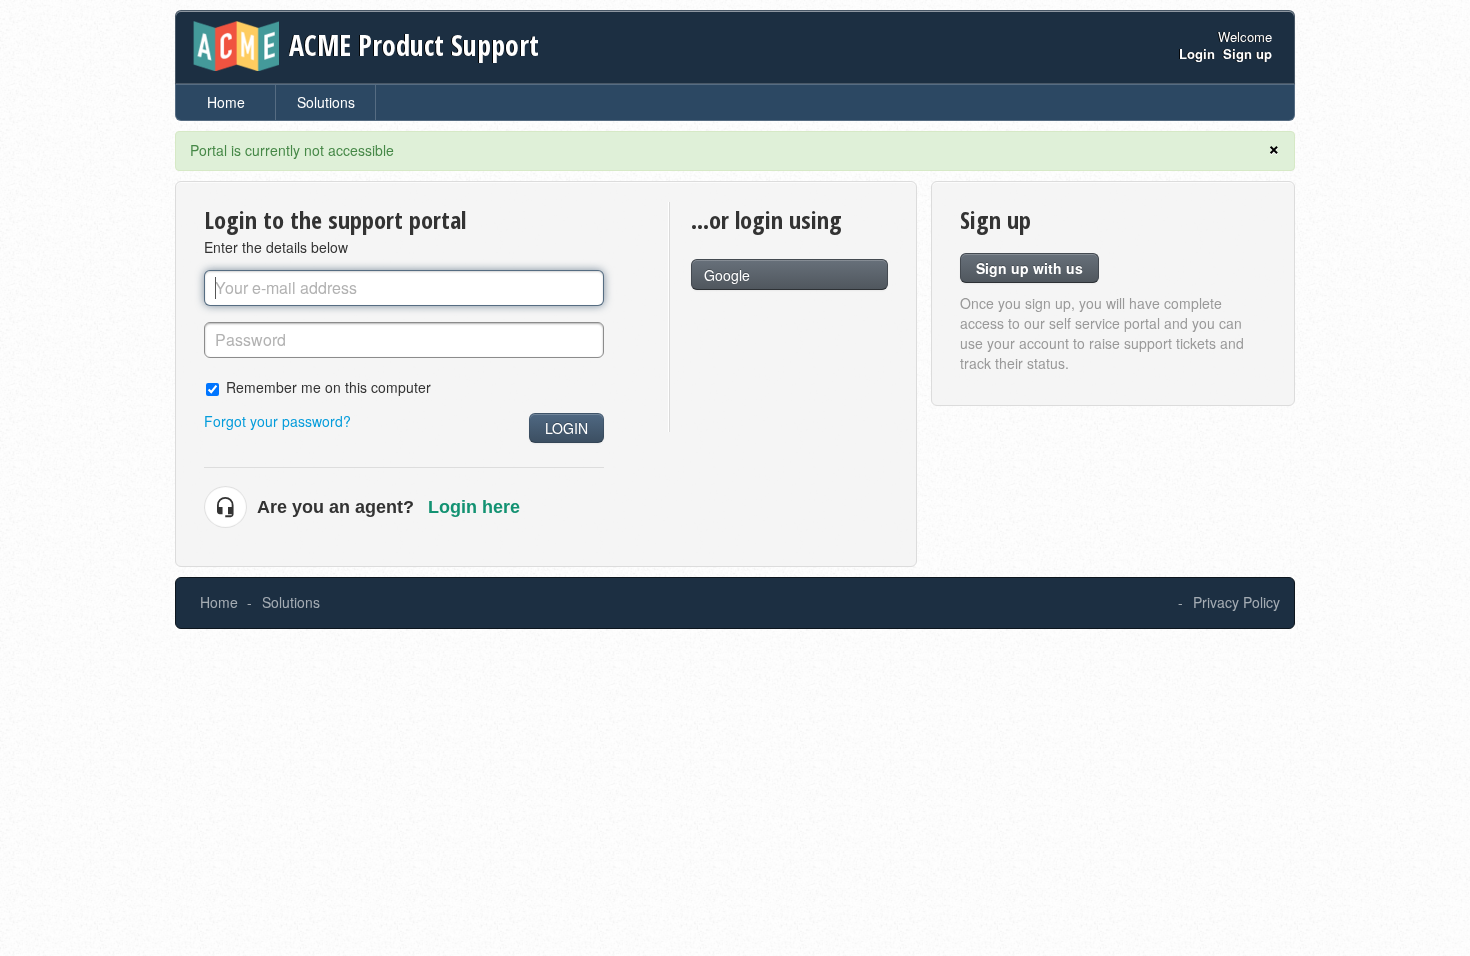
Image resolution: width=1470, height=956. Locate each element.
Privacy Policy (1236, 602)
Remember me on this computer (328, 386)
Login (566, 428)
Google (727, 275)
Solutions (326, 102)
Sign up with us (1029, 268)
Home (226, 102)
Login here (474, 507)
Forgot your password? (277, 421)
